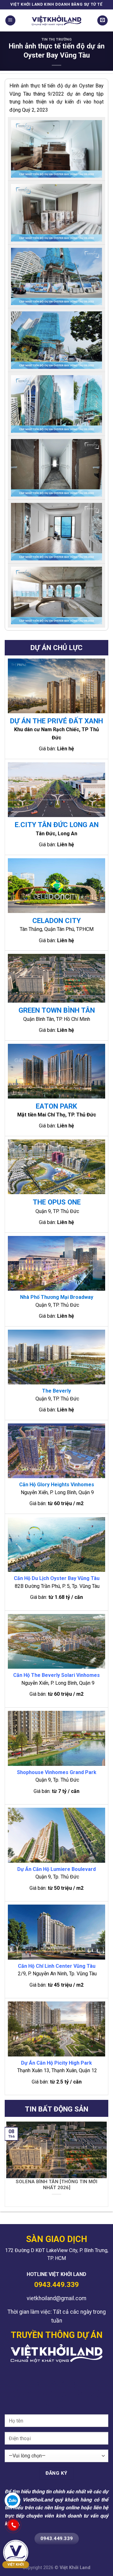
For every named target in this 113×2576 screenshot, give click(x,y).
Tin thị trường (57, 39)
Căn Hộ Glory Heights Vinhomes (57, 1485)
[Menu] (10, 21)
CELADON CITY (56, 921)
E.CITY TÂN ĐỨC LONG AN (57, 825)
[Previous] (8, 2164)
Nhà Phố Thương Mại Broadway (57, 1297)
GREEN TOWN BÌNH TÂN (57, 1010)
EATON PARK (56, 1106)
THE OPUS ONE (57, 1202)
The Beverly (56, 1391)
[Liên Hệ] (102, 21)
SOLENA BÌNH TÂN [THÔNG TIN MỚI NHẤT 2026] (56, 2185)
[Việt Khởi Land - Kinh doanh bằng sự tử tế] (56, 20)
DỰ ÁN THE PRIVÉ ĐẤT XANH (56, 721)
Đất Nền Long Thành (37, 2371)
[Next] (105, 2164)
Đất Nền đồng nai (79, 2371)
